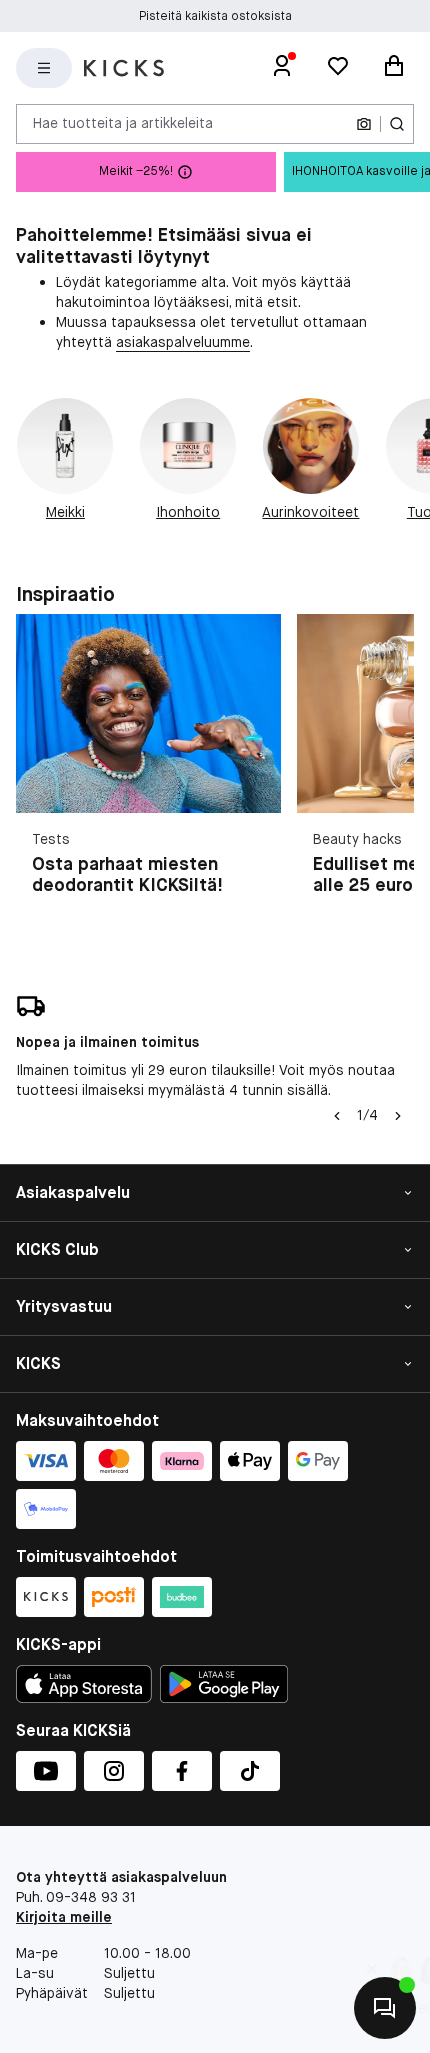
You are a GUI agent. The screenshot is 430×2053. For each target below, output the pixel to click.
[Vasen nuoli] (337, 1116)
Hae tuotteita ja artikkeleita (123, 123)
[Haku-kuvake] (397, 124)
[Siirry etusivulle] (124, 68)
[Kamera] (364, 124)
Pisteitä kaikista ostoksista (215, 16)
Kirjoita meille (64, 1917)
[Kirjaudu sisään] (282, 68)
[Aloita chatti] (385, 2008)
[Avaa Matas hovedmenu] (44, 68)
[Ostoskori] (394, 68)
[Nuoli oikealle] (398, 1116)
